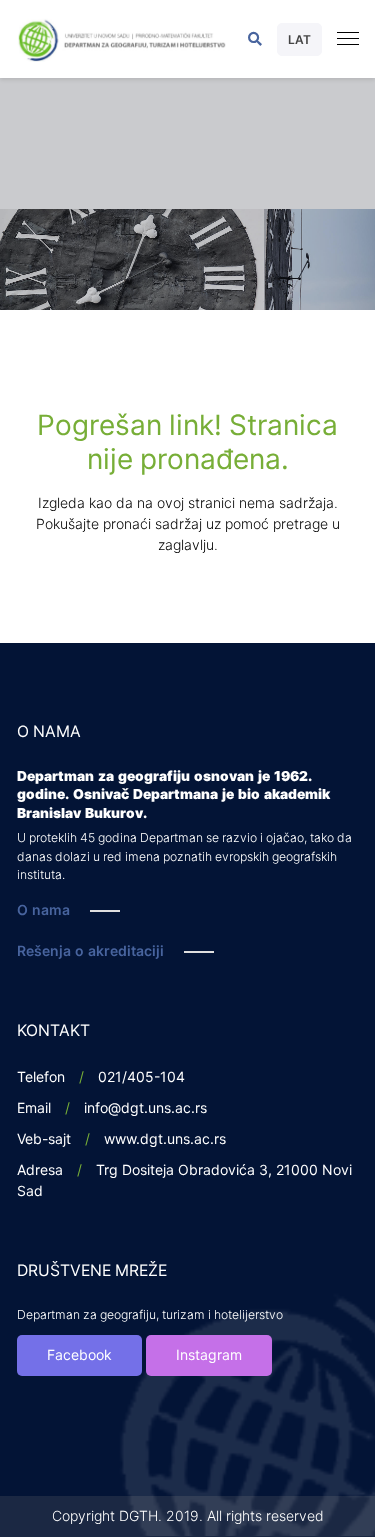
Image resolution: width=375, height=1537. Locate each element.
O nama (43, 910)
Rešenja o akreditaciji (90, 951)
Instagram (209, 1355)
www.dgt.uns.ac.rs (165, 1139)
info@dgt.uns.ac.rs (145, 1108)
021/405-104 (141, 1077)
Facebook (79, 1355)
